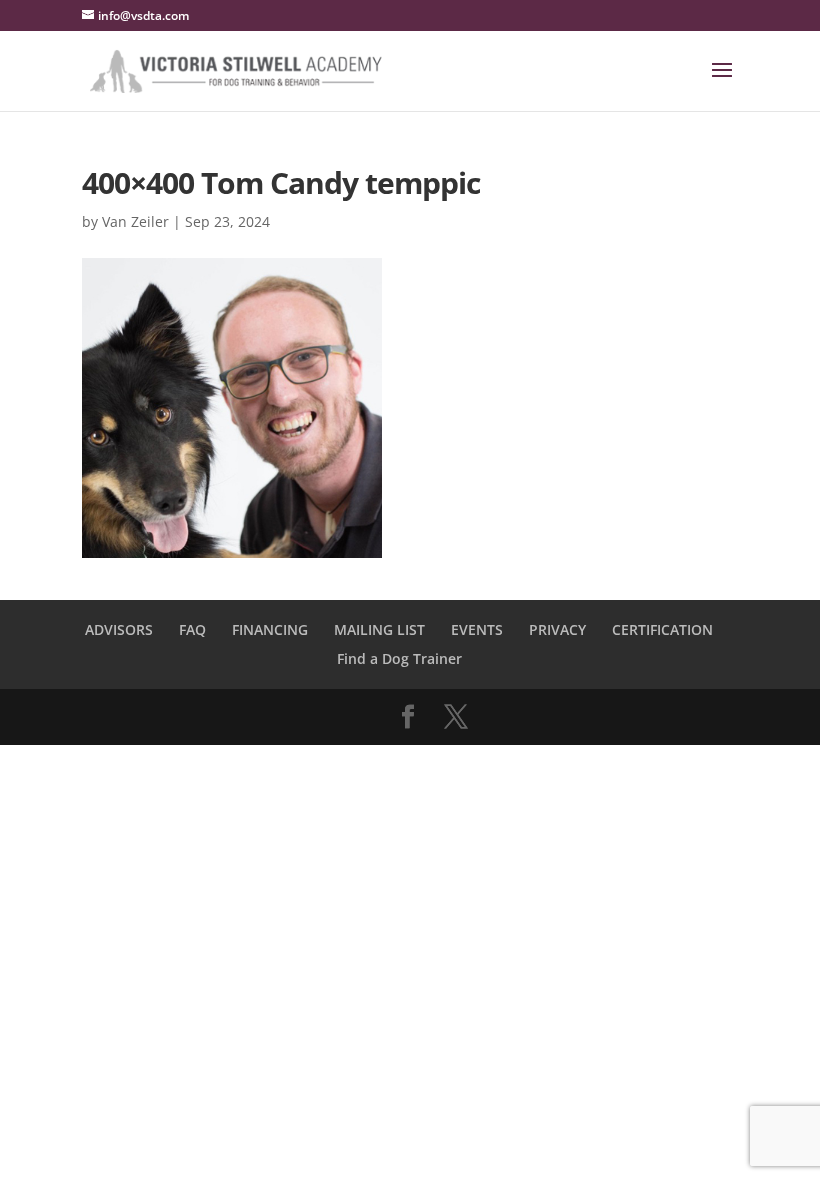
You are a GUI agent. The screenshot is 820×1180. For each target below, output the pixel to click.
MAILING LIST (379, 629)
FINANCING (270, 629)
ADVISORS (119, 629)
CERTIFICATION (662, 629)
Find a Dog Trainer (399, 658)
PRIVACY (557, 629)
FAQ (192, 629)
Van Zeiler (135, 221)
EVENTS (477, 629)
